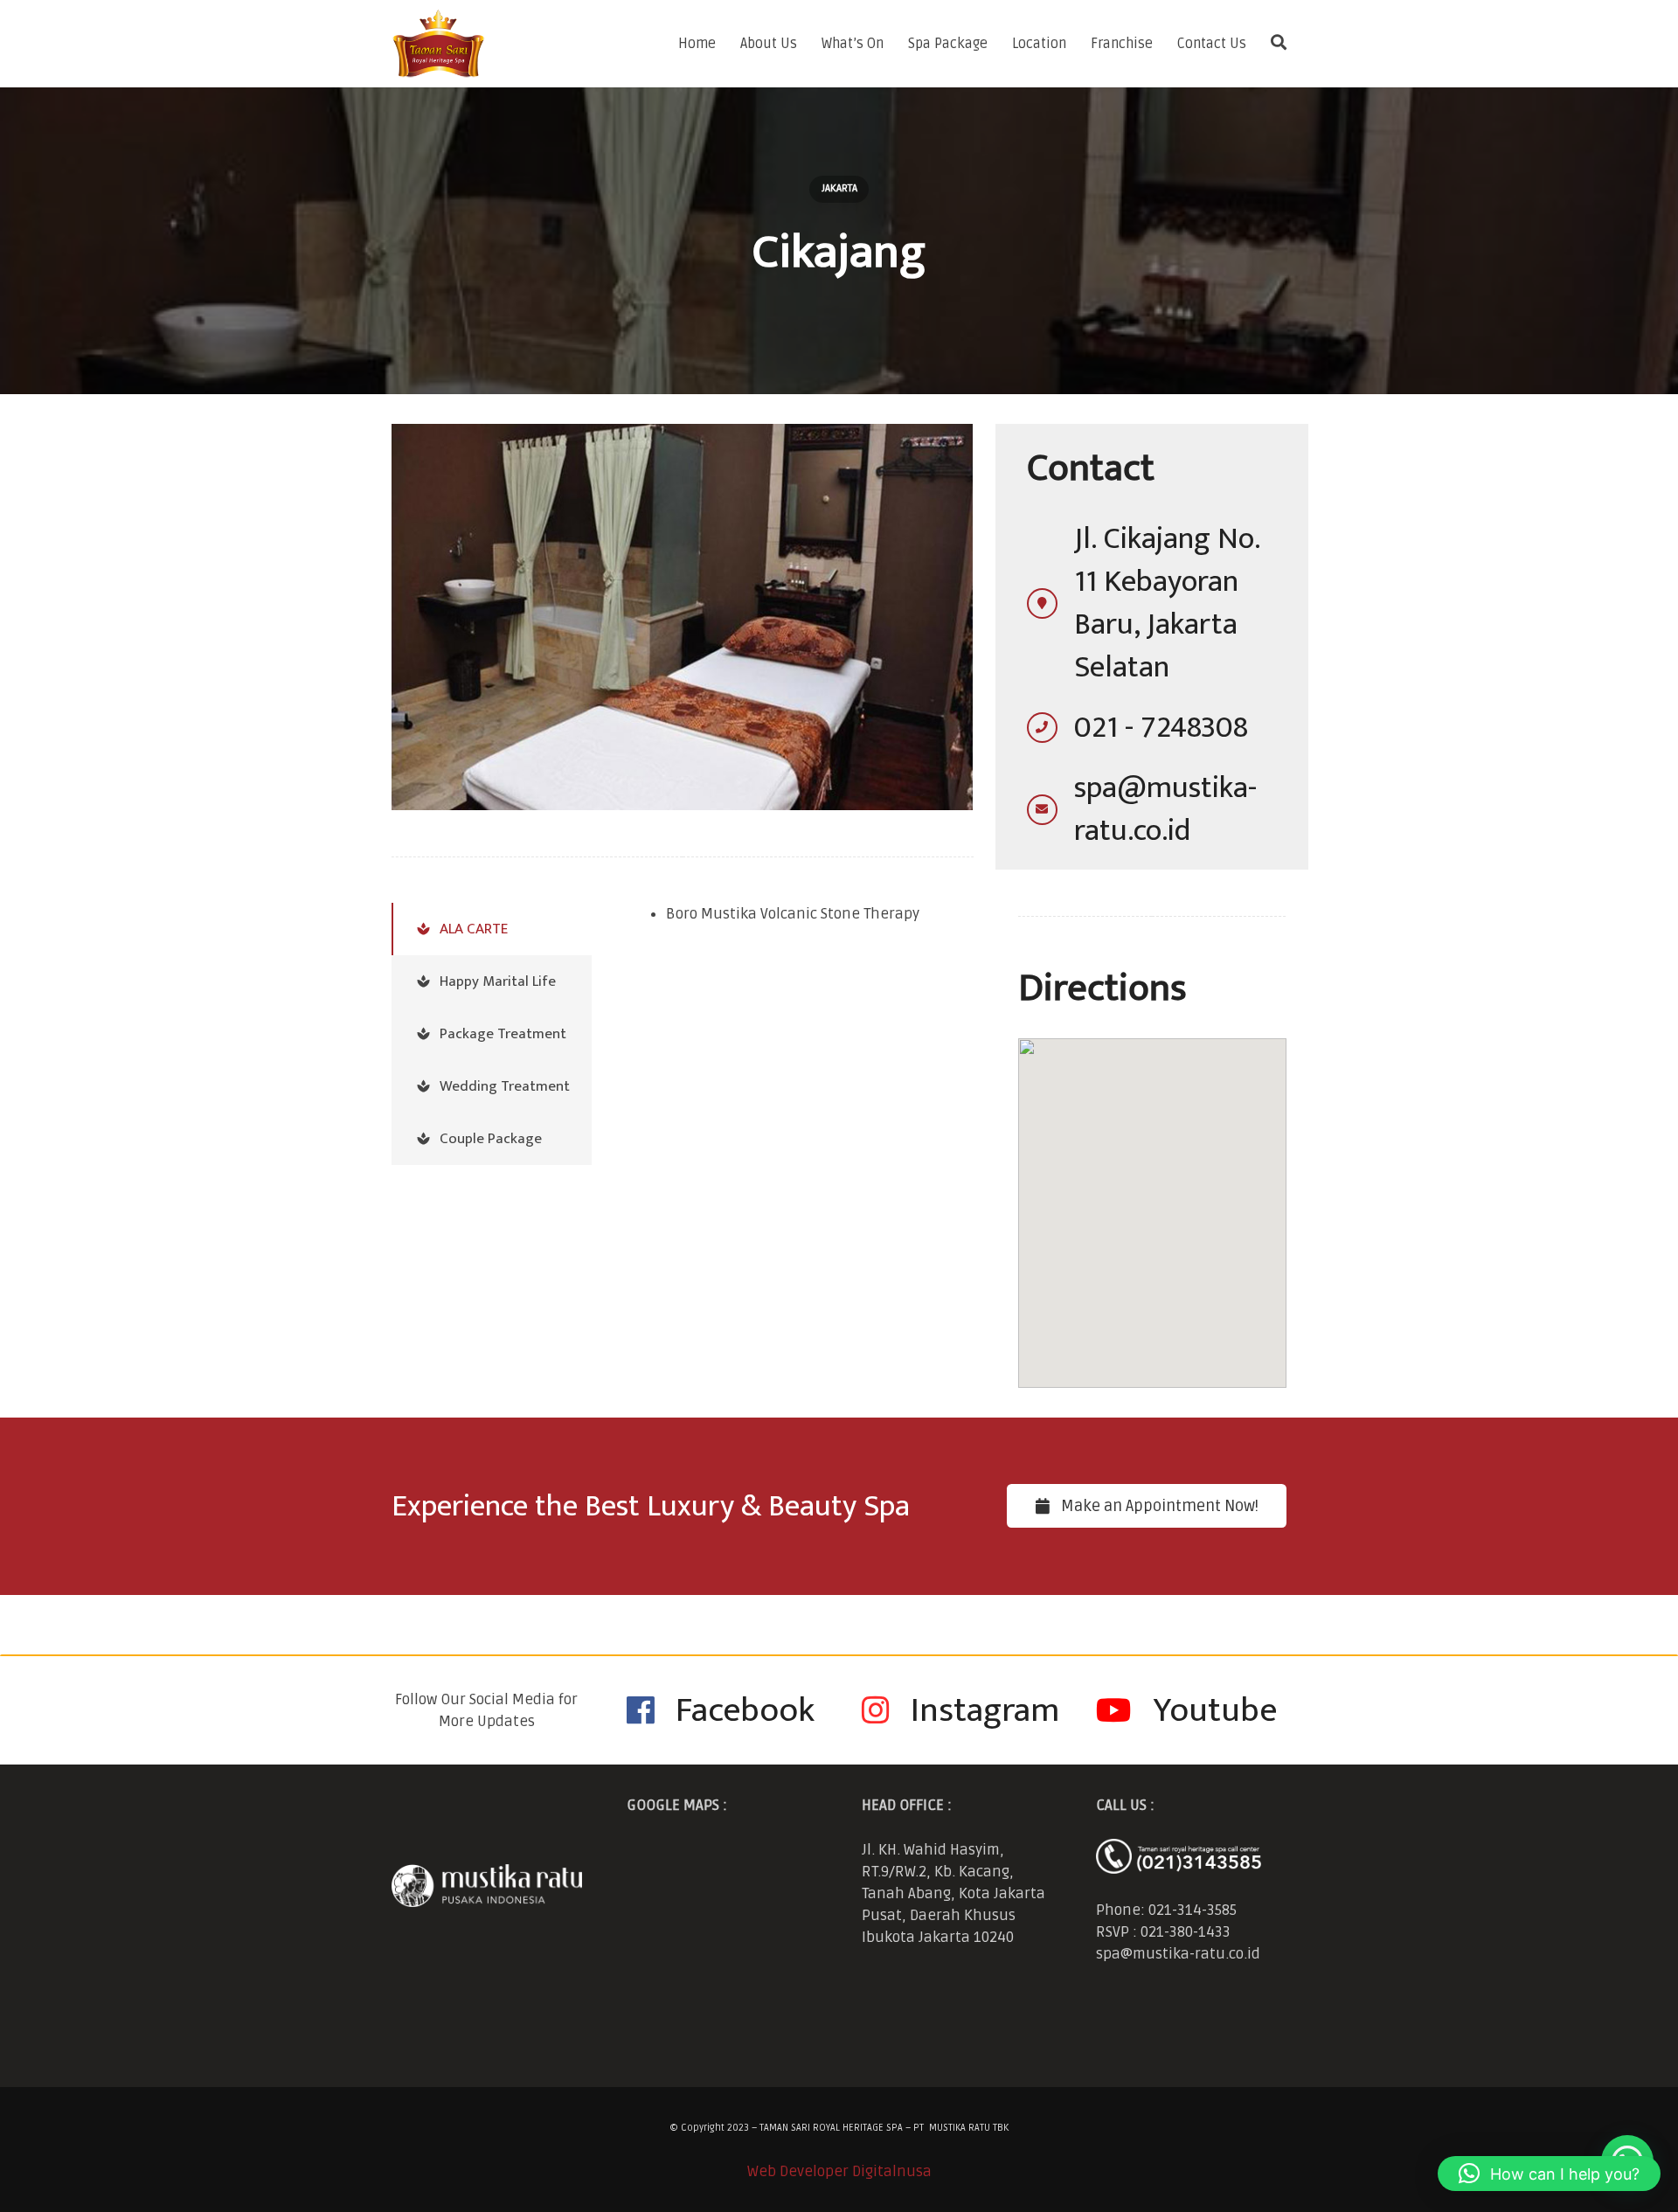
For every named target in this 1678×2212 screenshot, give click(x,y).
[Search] (1278, 44)
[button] (1549, 2174)
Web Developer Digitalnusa (839, 2171)
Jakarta (839, 188)
